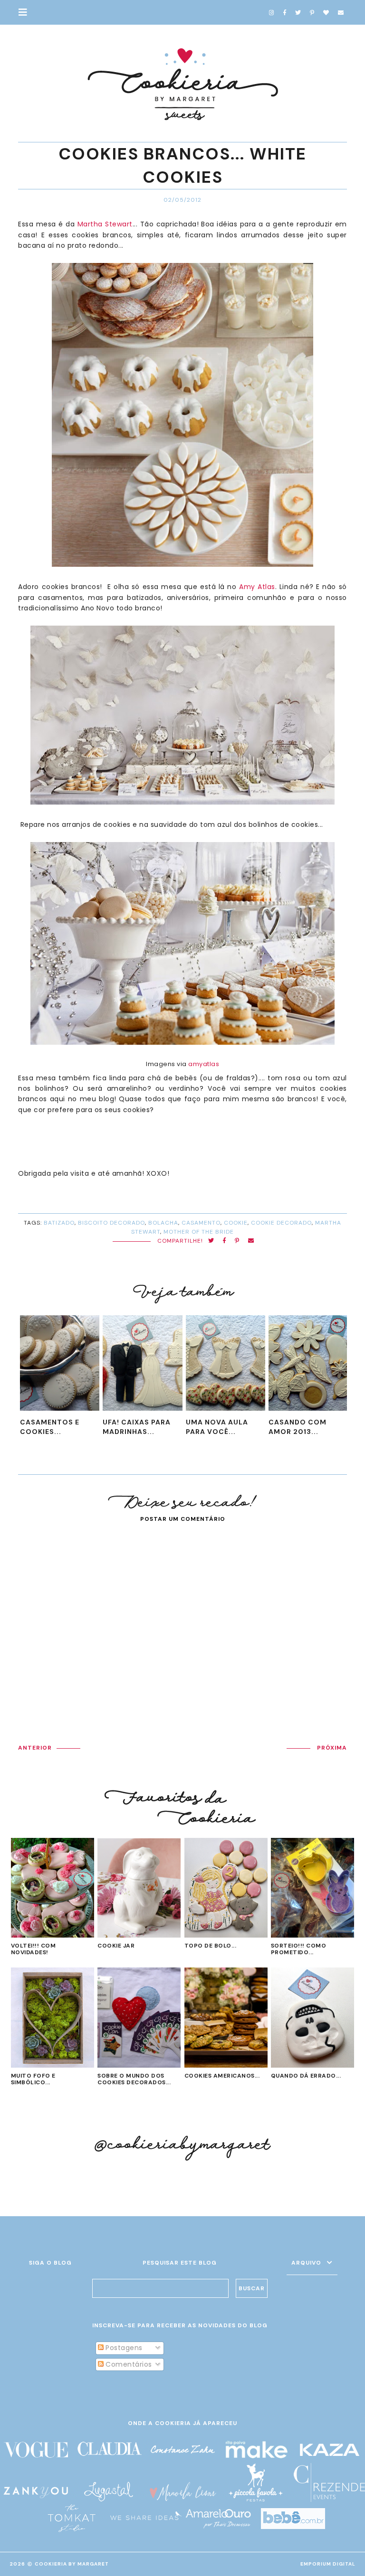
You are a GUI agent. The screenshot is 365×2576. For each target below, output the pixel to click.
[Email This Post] (251, 1241)
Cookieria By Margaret (72, 2564)
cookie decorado (281, 1223)
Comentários (128, 2364)
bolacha (163, 1223)
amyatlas (204, 1064)
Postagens (123, 2348)
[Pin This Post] (237, 1241)
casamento (201, 1223)
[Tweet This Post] (211, 1241)
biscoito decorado (111, 1223)
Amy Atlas (257, 587)
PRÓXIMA (332, 1748)
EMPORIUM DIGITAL (328, 2564)
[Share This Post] (225, 1241)
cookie (236, 1223)
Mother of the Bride (199, 1232)
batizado (59, 1223)
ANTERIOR (35, 1748)
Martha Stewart (105, 224)
